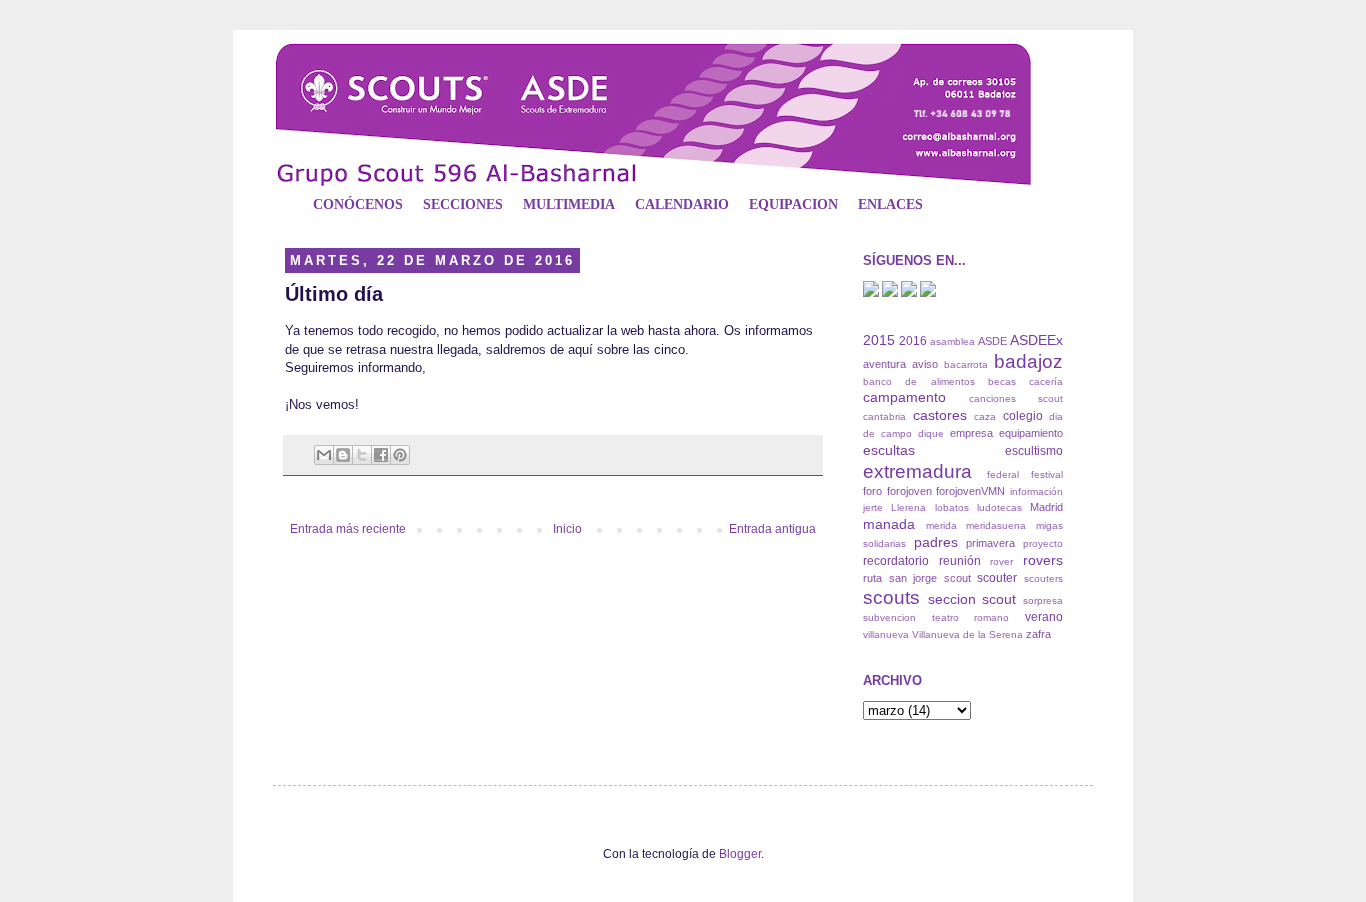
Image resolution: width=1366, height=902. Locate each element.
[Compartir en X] (362, 455)
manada (889, 524)
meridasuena (996, 525)
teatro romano (971, 617)
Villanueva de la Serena (967, 634)
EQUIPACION (793, 204)
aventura (884, 364)
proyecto (1043, 543)
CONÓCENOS (358, 204)
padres (936, 542)
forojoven (909, 491)
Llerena (908, 507)
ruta (872, 578)
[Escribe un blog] (343, 455)
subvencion (889, 617)
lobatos (952, 507)
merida (941, 525)
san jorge (913, 578)
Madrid (1046, 507)
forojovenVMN (970, 491)
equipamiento (1031, 433)
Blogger (740, 854)
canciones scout (1016, 398)
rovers (1043, 560)
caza (985, 416)
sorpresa (1043, 600)
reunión (960, 561)
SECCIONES (463, 204)
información (1036, 491)
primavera (990, 543)
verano (1044, 617)
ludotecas (999, 507)
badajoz (1028, 361)
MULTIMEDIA (569, 204)
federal (1003, 474)
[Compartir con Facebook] (381, 455)
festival (1047, 474)
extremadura (917, 471)
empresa (971, 433)
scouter (997, 578)
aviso (925, 364)
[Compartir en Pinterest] (400, 455)
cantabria (884, 416)
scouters (1043, 578)
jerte (873, 507)
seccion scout (972, 599)
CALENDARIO (682, 204)
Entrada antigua (772, 529)
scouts (891, 597)
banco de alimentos (919, 381)
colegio (1023, 416)
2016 (913, 341)
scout (957, 578)
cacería (1046, 381)
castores (940, 415)
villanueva (886, 634)
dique (931, 433)
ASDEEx (1036, 340)
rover (1001, 561)
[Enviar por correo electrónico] (324, 455)
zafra (1038, 634)
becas (1002, 381)
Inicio (567, 529)
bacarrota (966, 364)
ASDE (992, 341)
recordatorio (896, 561)
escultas (889, 450)
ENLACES (890, 204)
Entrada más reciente (348, 529)
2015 (879, 340)
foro (872, 491)
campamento (904, 397)
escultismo (1034, 451)
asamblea (952, 341)
